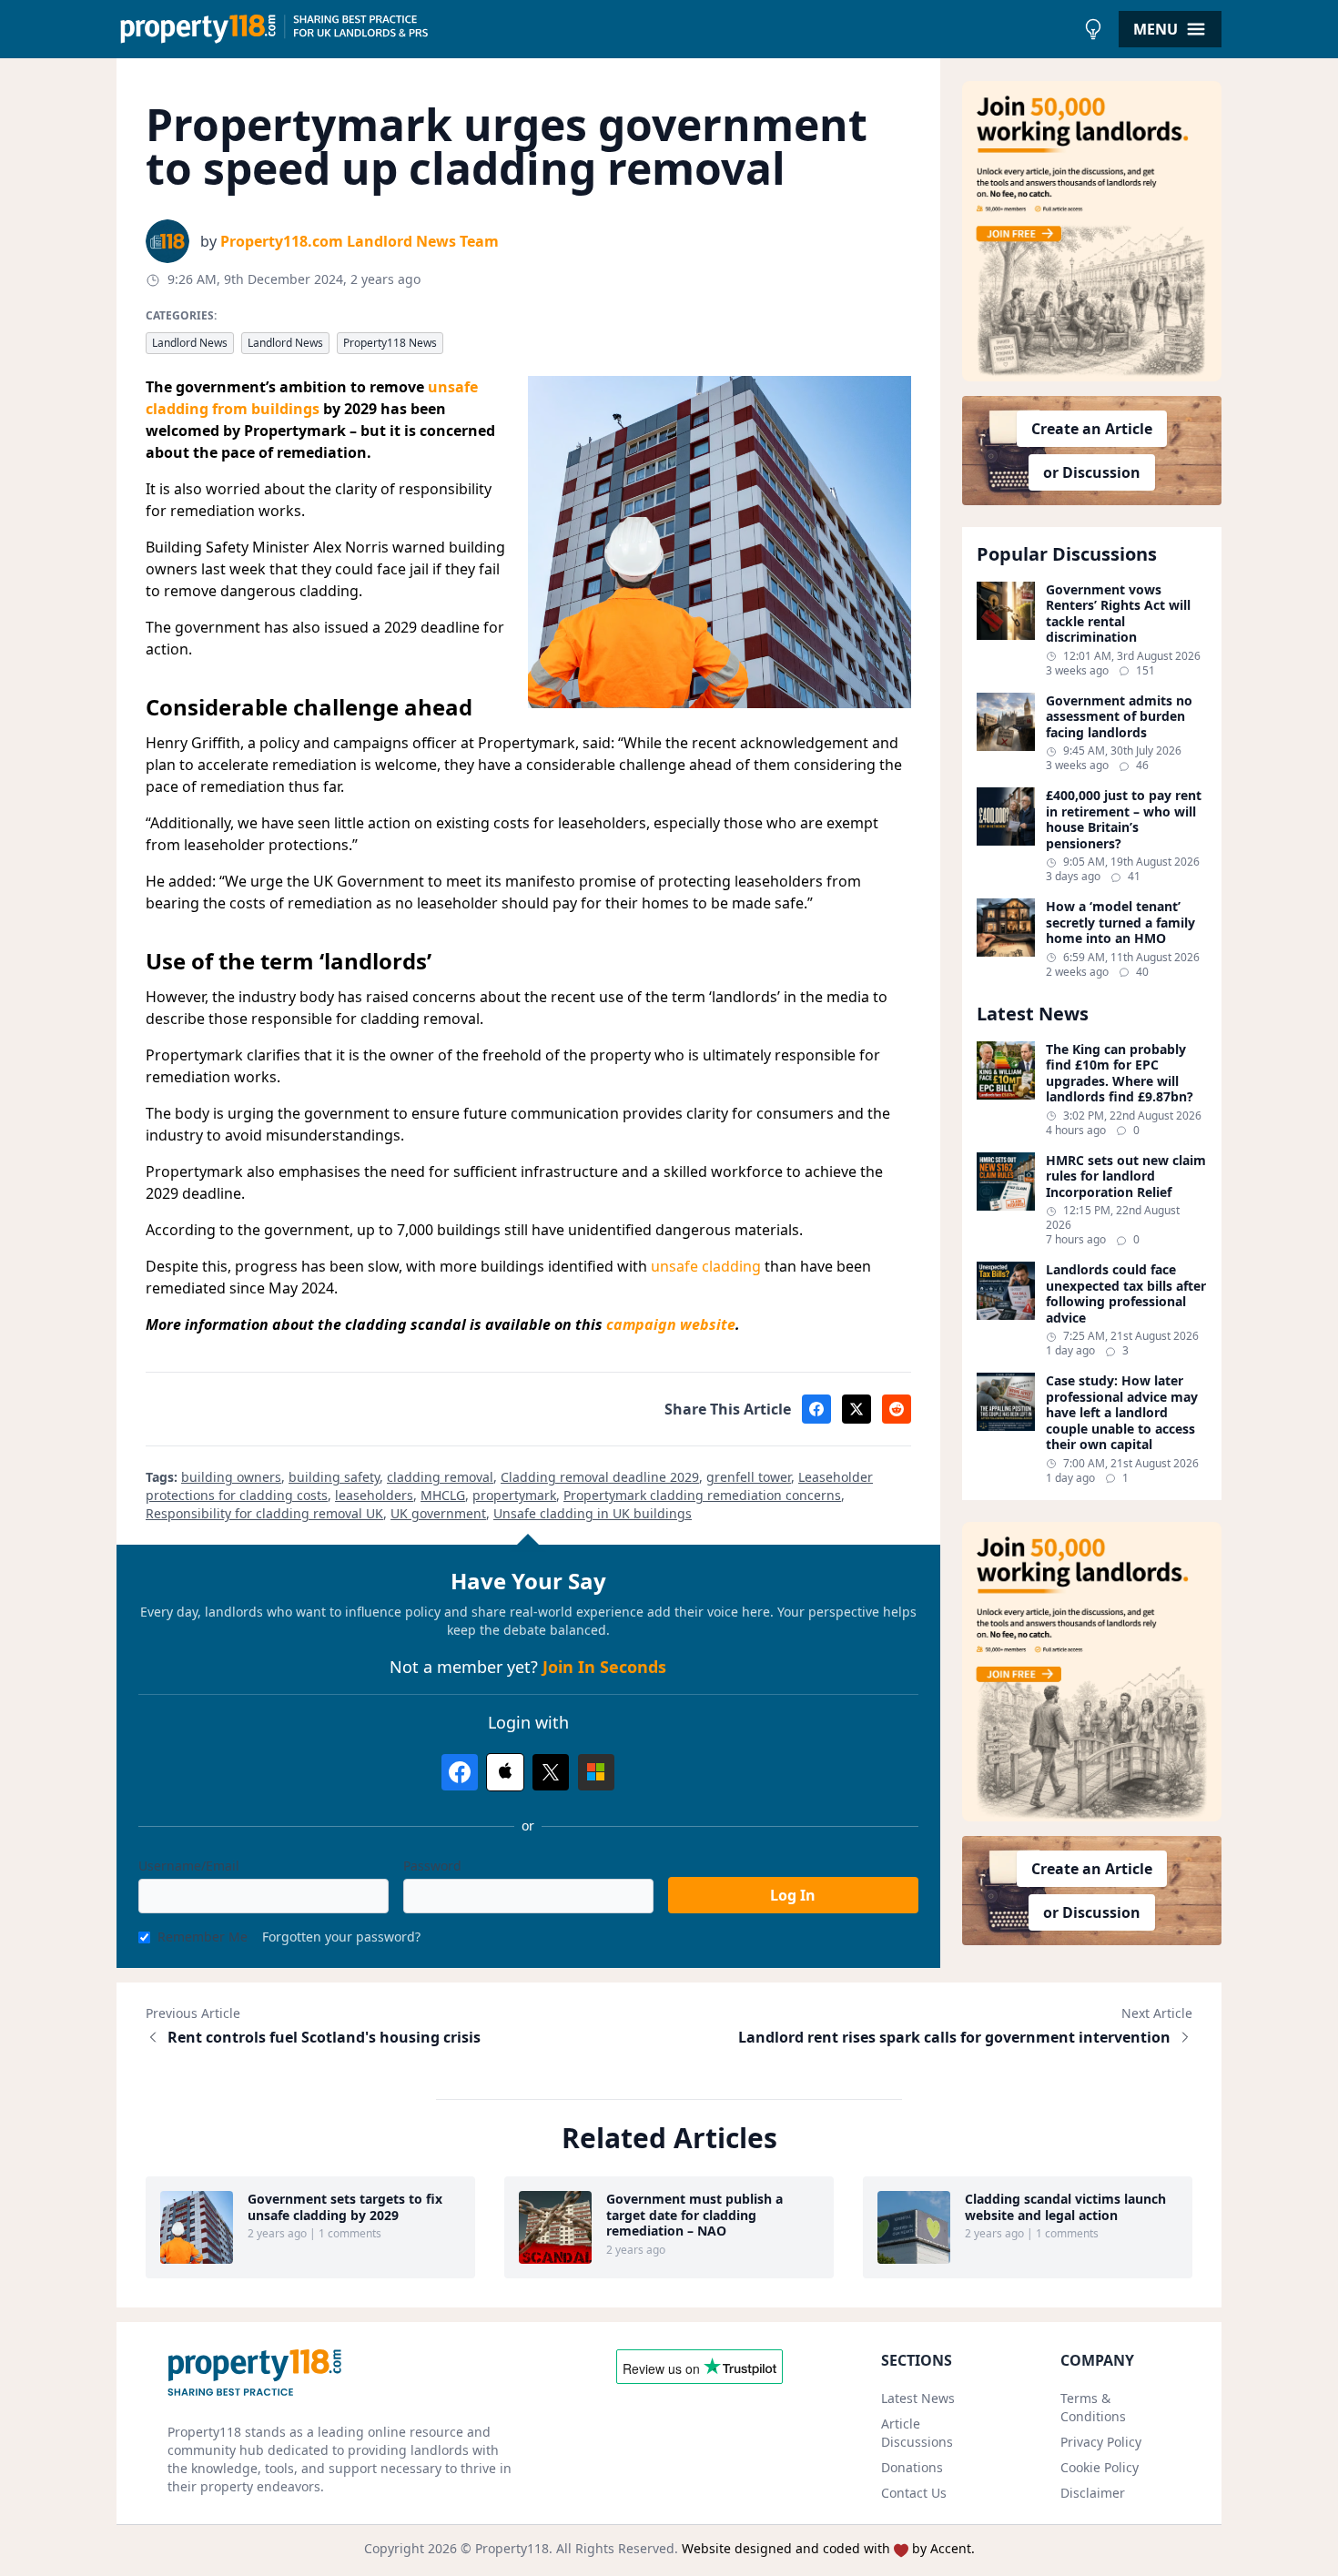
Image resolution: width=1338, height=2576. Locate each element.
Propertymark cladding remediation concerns (702, 1495)
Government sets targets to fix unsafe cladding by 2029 (345, 2207)
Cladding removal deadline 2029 (600, 1477)
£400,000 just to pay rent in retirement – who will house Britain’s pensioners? (1124, 819)
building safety (334, 1477)
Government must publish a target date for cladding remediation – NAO (694, 2215)
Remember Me (203, 1937)
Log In (793, 1895)
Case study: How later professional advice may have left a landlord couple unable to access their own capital (1122, 1413)
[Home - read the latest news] (596, 29)
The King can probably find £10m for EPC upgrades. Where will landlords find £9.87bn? (1120, 1073)
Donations (912, 2467)
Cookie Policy (1100, 2467)
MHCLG (443, 1495)
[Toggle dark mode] (1093, 29)
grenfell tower (749, 1477)
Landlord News (190, 343)
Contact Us (914, 2493)
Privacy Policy (1101, 2442)
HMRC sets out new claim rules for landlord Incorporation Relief (1126, 1176)
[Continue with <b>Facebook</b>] (460, 1772)
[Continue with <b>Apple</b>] (505, 1772)
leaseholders (374, 1495)
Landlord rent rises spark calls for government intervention (954, 2037)
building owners (231, 1477)
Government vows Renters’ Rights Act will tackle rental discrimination (1118, 614)
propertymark (514, 1495)
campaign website (671, 1324)
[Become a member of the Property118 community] (1092, 231)
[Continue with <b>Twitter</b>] (551, 1772)
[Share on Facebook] (816, 1409)
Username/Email (189, 1866)
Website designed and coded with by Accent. (828, 2548)
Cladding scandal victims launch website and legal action (1065, 2207)
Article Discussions (917, 2433)
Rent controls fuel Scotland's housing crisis (324, 2037)
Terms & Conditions (1093, 2407)
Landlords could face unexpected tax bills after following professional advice (1126, 1293)
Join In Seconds (604, 1667)
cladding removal (440, 1477)
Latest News (918, 2398)
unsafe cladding (706, 1266)
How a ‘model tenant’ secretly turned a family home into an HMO (1120, 923)
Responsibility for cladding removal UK (264, 1513)
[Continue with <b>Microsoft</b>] (596, 1772)
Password (432, 1866)
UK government (438, 1513)
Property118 (512, 2548)
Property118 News (390, 343)
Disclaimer (1093, 2493)
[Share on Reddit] (897, 1409)
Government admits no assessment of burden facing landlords (1119, 717)
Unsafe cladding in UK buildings (593, 1513)
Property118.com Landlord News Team (360, 241)
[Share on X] (857, 1409)
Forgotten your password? (341, 1937)
